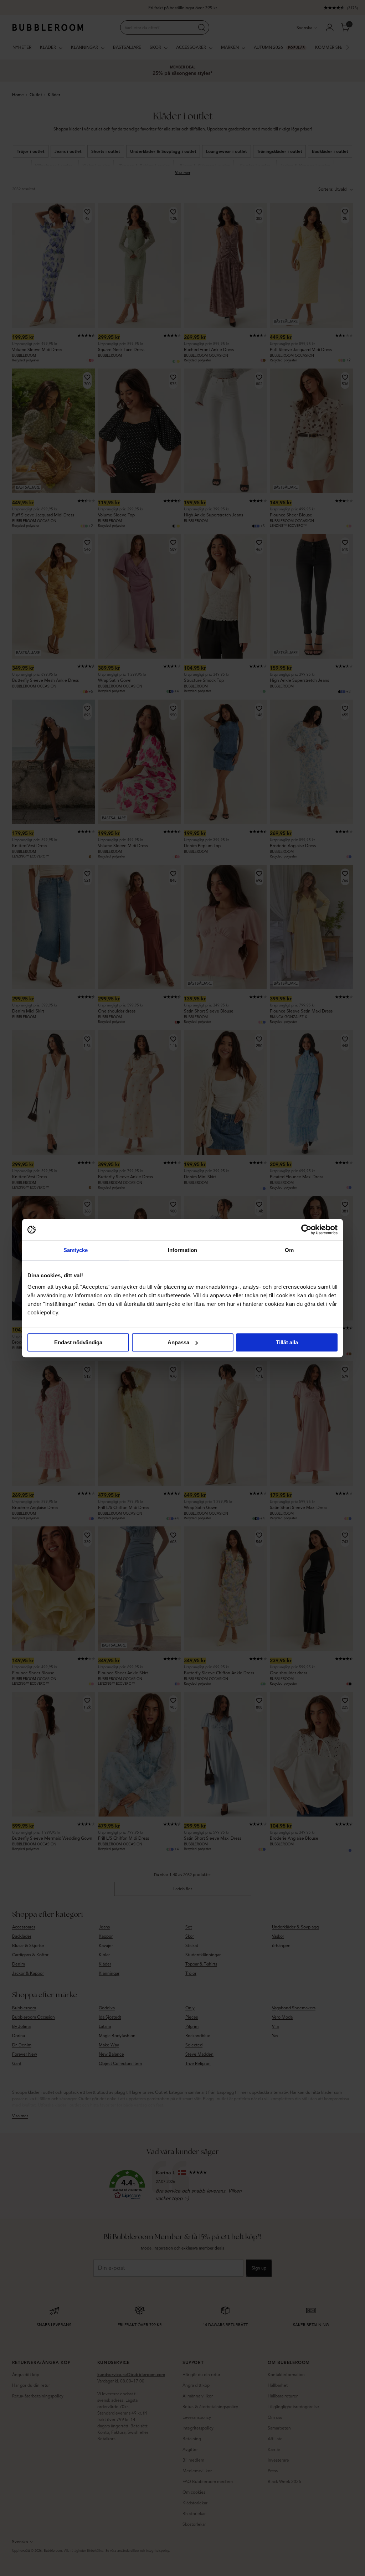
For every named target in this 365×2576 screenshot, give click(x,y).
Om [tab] (289, 1250)
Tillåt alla (287, 1342)
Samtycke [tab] (76, 1250)
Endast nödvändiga (78, 1342)
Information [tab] (182, 1250)
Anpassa (178, 1342)
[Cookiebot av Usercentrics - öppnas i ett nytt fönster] (306, 1230)
